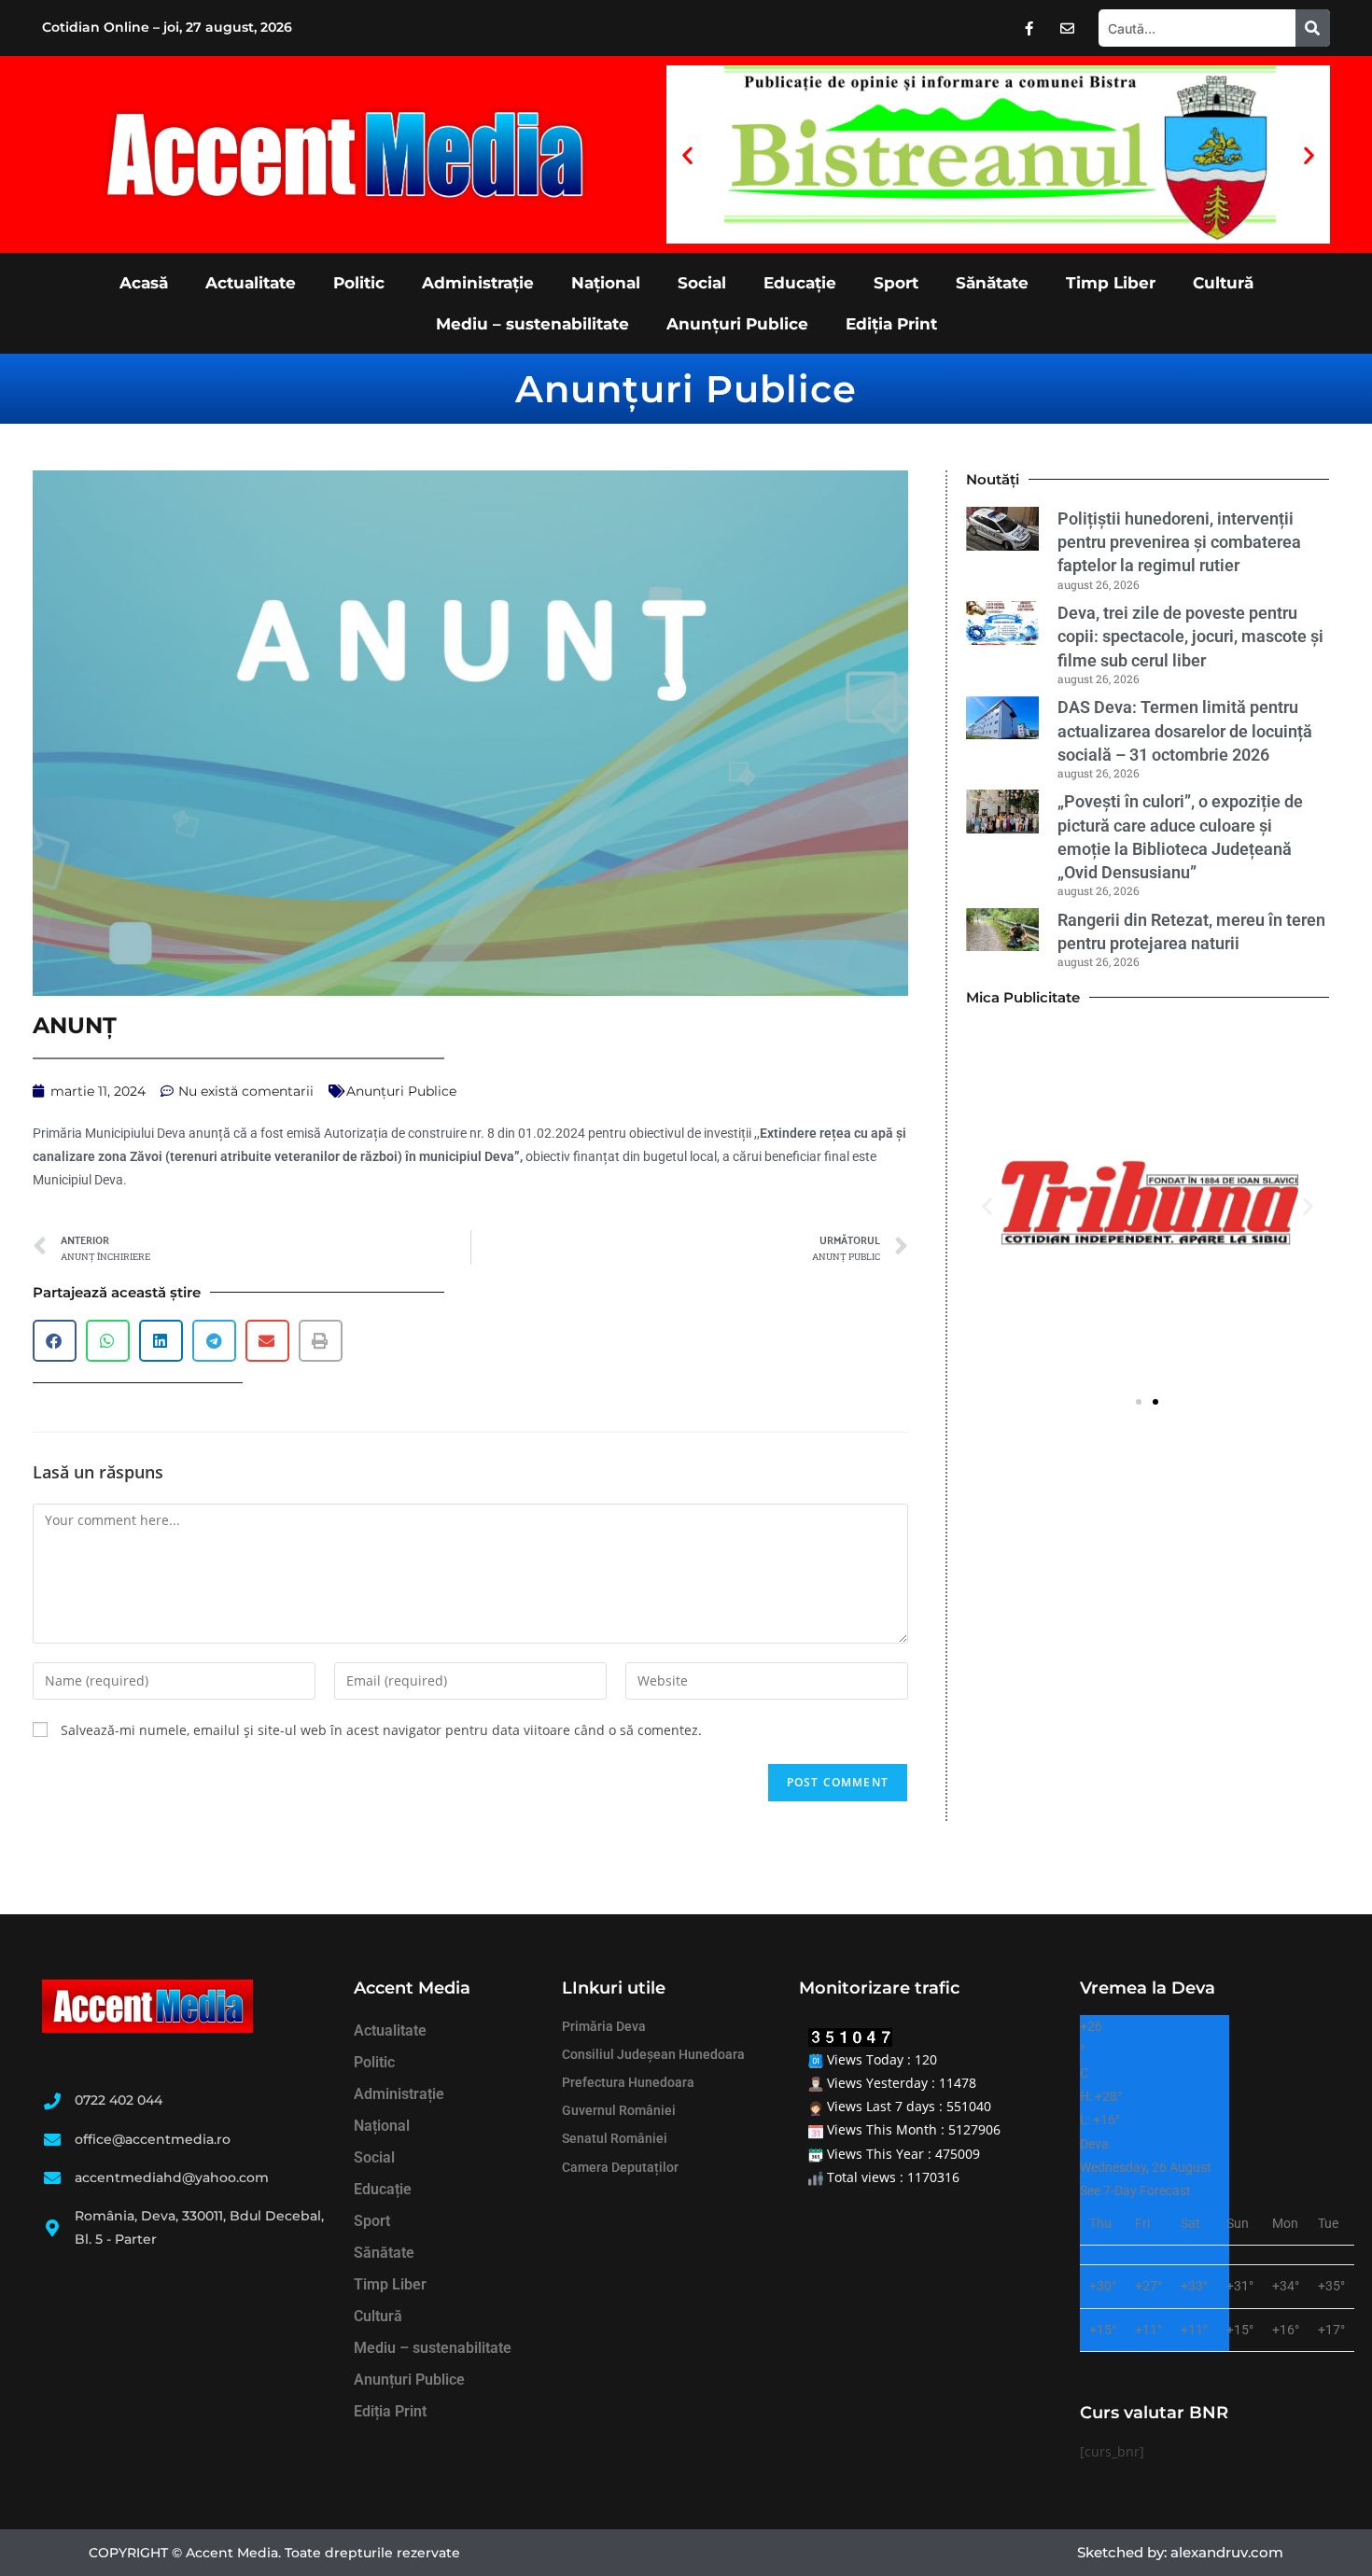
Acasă (144, 283)
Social (702, 283)
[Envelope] (1068, 28)
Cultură (1223, 283)
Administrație (478, 283)
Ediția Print (891, 324)
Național (606, 283)
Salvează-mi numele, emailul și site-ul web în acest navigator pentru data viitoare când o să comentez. (381, 1730)
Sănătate (992, 283)
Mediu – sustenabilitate (532, 324)
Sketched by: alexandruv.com (1180, 2552)
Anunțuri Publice (737, 324)
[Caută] (1313, 28)
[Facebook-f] (1029, 28)
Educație (800, 283)
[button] (687, 154)
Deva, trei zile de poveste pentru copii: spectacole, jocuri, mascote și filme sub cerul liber (1190, 636)
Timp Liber (1111, 283)
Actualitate (251, 283)
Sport (896, 283)
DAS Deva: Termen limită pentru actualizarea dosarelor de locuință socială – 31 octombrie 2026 (1185, 730)
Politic (359, 283)
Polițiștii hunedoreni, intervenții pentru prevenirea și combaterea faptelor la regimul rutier (1179, 542)
